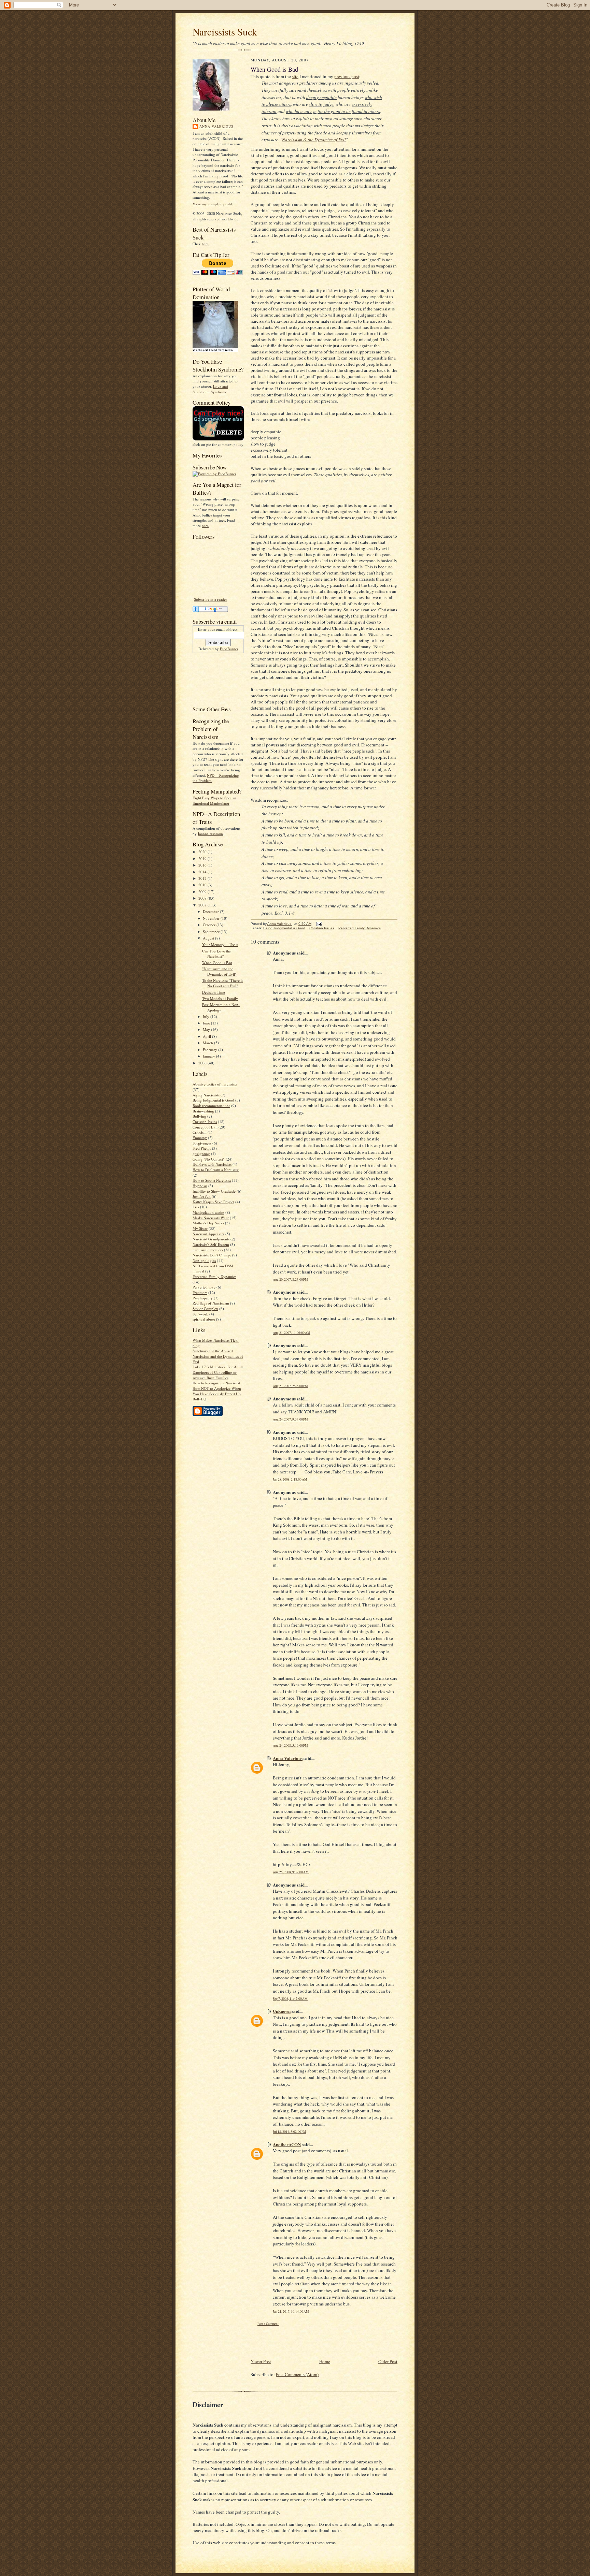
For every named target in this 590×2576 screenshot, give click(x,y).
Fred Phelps (202, 1148)
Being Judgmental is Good (213, 1100)
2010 (203, 885)
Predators (200, 1292)
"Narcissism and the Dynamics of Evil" (219, 971)
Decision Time (214, 992)
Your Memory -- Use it (220, 944)
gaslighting (201, 1154)
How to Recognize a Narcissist (216, 1383)
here (205, 244)
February (210, 1050)
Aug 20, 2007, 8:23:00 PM (290, 1279)
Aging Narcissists (206, 1095)
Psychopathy (203, 1298)
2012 (203, 878)
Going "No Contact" (209, 1159)
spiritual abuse (204, 1319)
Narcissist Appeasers (208, 1234)
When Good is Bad (217, 963)
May (207, 1029)
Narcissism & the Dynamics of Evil (314, 140)
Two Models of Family (220, 998)
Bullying (199, 1116)
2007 (203, 905)
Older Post (388, 2361)
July (207, 1016)
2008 (203, 898)
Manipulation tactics (208, 1212)
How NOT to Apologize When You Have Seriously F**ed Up (217, 1391)
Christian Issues (205, 1122)
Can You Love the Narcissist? (216, 954)
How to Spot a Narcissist (212, 1180)
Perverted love (204, 1287)
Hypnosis (200, 1186)
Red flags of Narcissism (211, 1303)
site (295, 76)
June (207, 1023)
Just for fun (202, 1196)
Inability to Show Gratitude (214, 1191)
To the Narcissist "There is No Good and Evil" (223, 983)
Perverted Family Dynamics (214, 1276)
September (212, 932)
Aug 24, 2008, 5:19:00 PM (290, 1745)
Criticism (200, 1132)
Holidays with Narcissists (212, 1164)
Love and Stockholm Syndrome (210, 389)
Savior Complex (205, 1308)
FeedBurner (229, 649)
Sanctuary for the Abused (213, 1351)
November (212, 918)
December (211, 911)
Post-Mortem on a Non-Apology (221, 1007)
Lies (196, 1207)
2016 (203, 865)
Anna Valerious (216, 126)
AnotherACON (287, 2144)
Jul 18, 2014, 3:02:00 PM (290, 2132)
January (209, 1056)
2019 (203, 858)
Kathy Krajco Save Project (213, 1202)
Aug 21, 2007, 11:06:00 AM (292, 1333)
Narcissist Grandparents (211, 1239)
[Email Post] (319, 924)
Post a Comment (268, 2324)
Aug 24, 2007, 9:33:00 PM (290, 1419)
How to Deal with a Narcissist (216, 1170)
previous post (347, 76)
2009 (203, 892)
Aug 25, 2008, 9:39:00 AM (291, 1872)
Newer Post (261, 2361)
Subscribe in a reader (210, 599)
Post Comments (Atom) (297, 2374)
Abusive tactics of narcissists (215, 1084)
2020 (203, 852)
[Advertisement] (214, 678)
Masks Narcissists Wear (211, 1218)
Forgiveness (202, 1143)
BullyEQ (199, 1399)
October (210, 925)
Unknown (282, 2011)
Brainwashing (203, 1111)
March (208, 1043)
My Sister (200, 1228)
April (207, 1036)
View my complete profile (213, 204)
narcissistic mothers (208, 1250)
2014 (203, 872)
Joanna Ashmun (210, 834)
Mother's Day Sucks (208, 1223)
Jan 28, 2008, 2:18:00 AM (290, 1479)
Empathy (200, 1138)
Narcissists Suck (225, 32)
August (209, 938)
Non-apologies (204, 1260)
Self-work (200, 1314)
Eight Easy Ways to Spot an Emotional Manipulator (214, 801)
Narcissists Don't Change (212, 1255)
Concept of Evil (205, 1127)
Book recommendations (211, 1105)
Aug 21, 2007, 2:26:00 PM (290, 1386)
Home (325, 2361)
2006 (203, 1063)
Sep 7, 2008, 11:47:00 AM (290, 1999)
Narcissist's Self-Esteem (211, 1244)
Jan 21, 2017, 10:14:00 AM (291, 2311)
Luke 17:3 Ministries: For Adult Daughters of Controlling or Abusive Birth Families (218, 1372)
